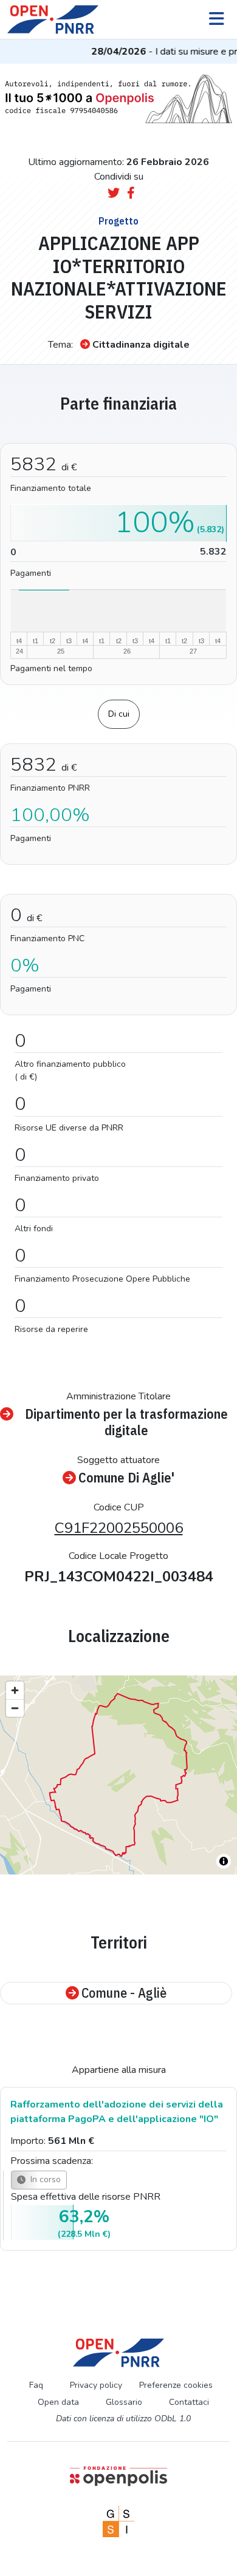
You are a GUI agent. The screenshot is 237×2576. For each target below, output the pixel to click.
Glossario (124, 2402)
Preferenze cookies (176, 2385)
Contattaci (189, 2402)
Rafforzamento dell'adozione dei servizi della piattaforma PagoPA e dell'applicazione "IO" (117, 2112)
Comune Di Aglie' (126, 1478)
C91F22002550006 (119, 1528)
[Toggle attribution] (224, 1861)
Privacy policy (96, 2385)
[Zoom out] (15, 1708)
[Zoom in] (15, 1690)
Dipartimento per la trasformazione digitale (126, 1422)
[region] (118, 1775)
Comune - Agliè (124, 1993)
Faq (36, 2385)
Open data (58, 2402)
